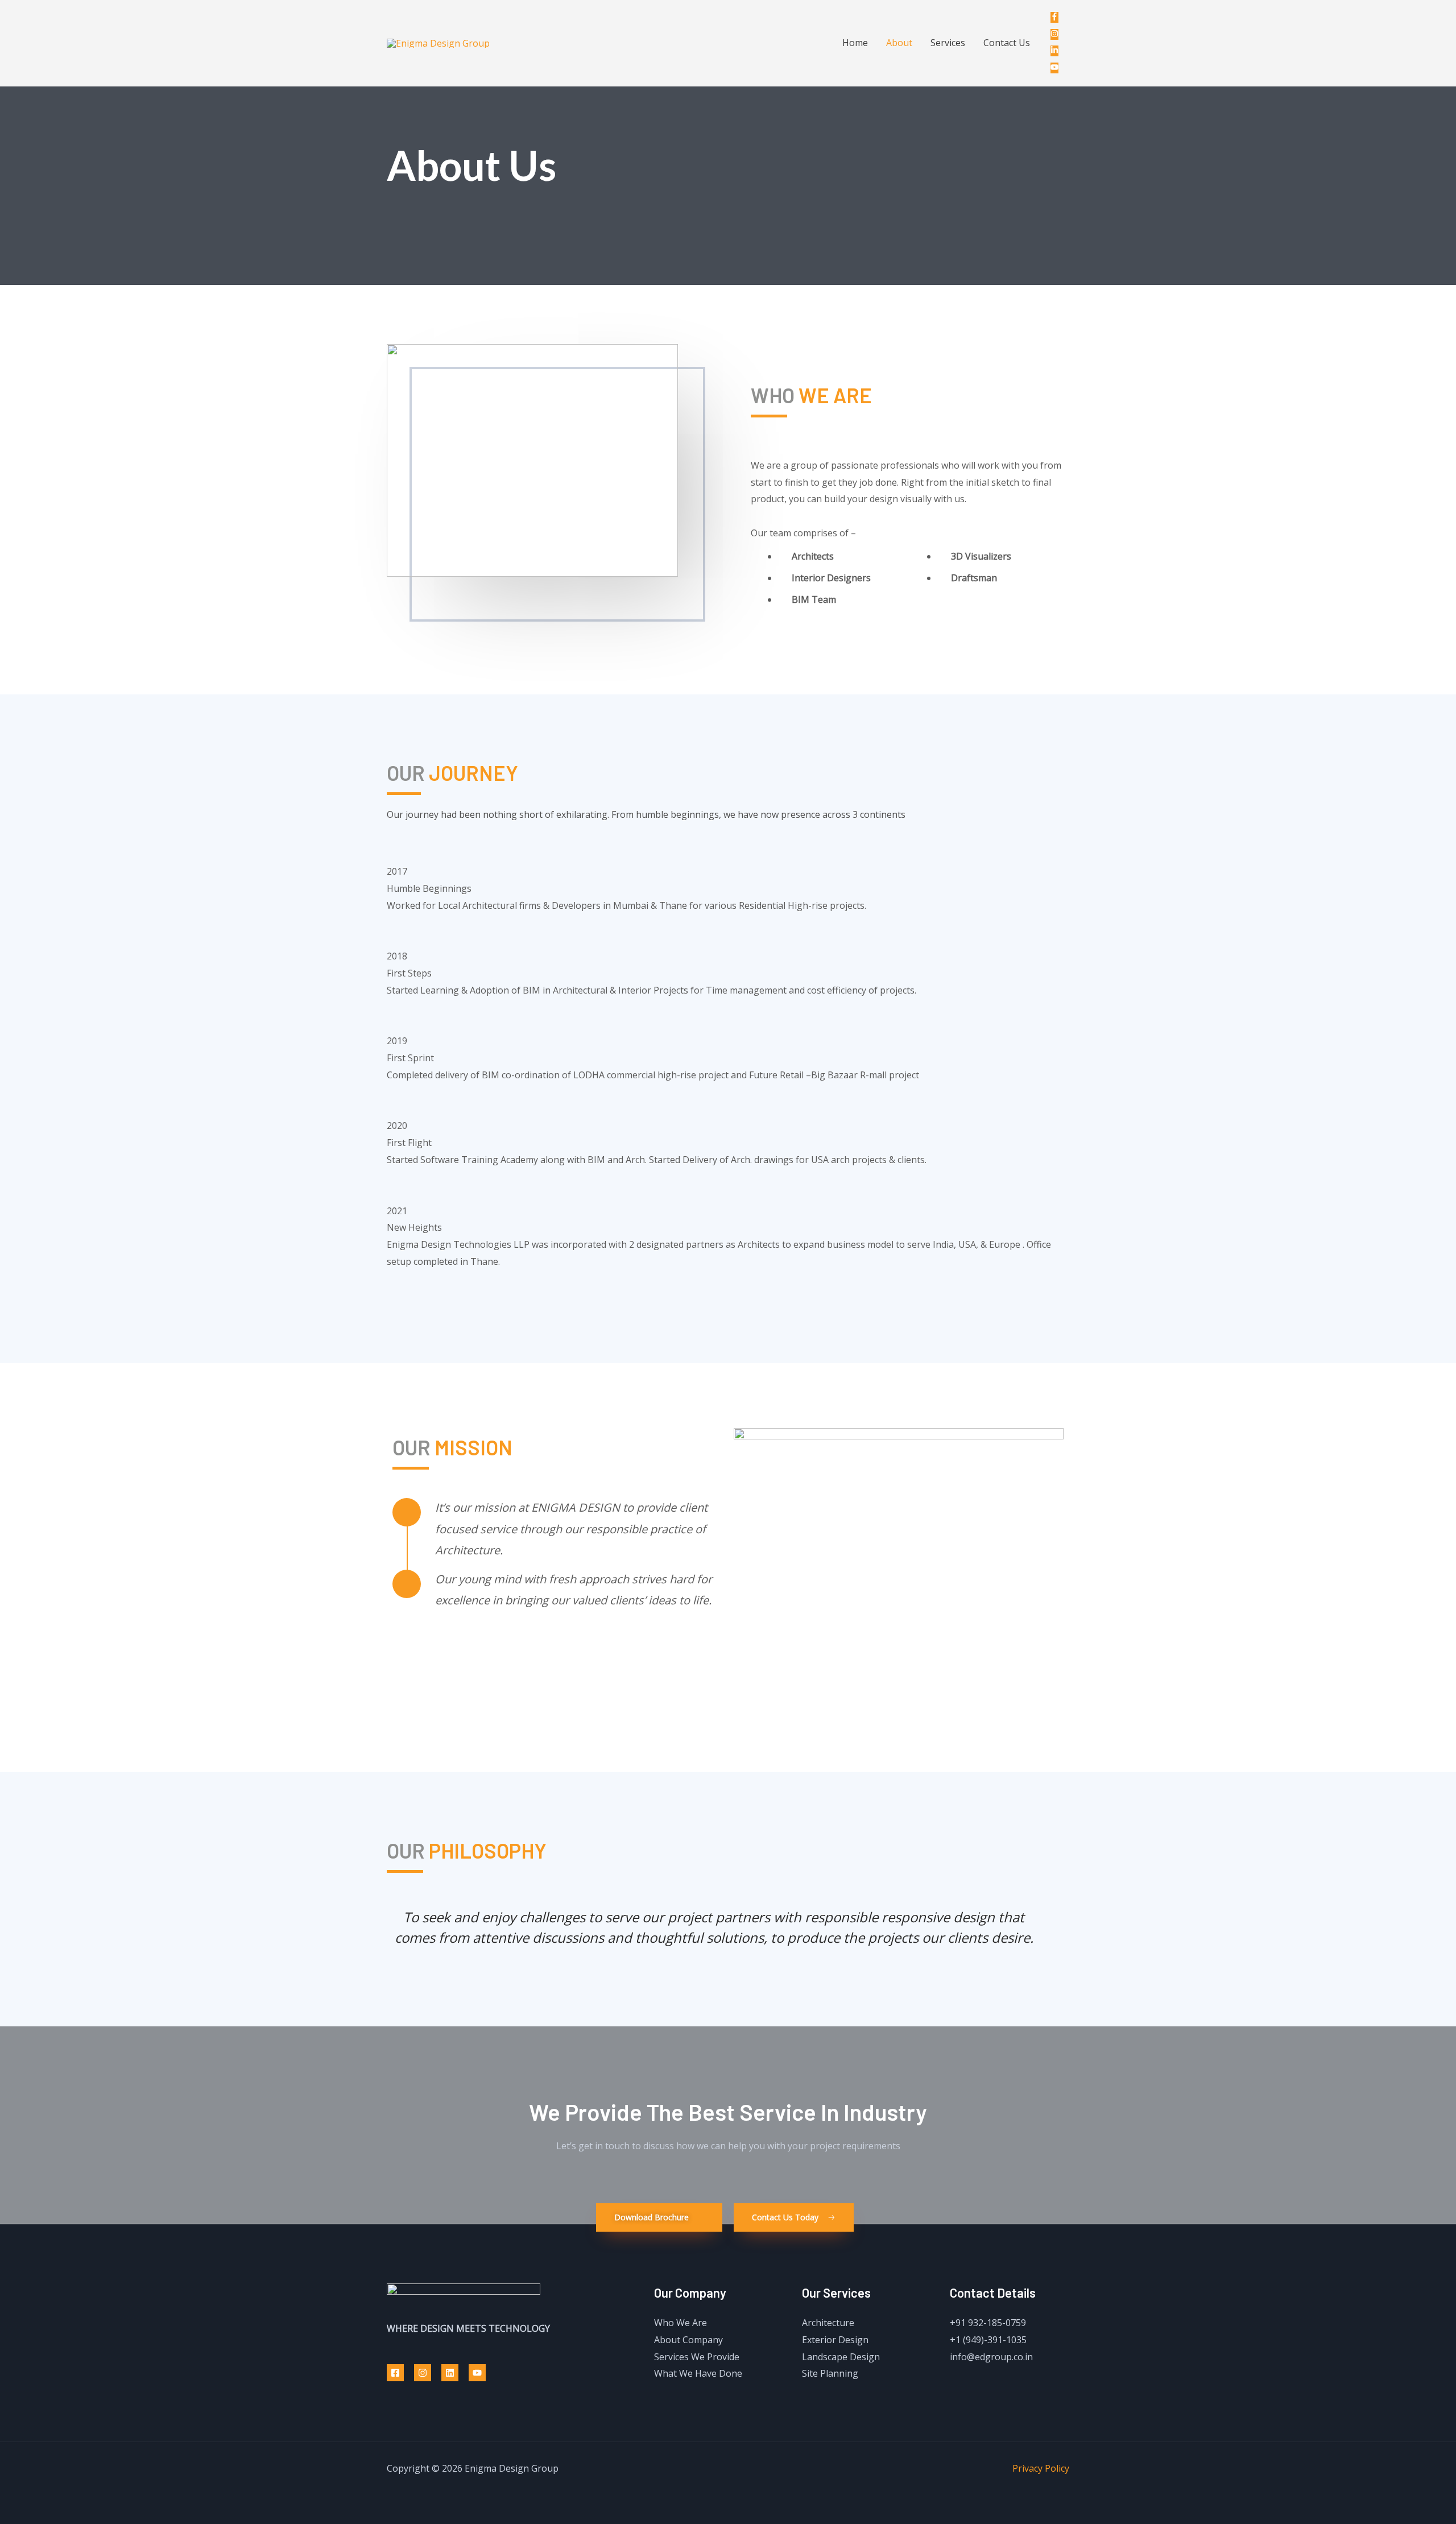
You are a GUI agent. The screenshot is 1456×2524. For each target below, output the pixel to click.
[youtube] (1057, 68)
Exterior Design (835, 2340)
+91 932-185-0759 (988, 2323)
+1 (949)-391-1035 (988, 2340)
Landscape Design (841, 2357)
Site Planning (830, 2373)
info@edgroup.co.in (991, 2357)
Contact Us (1007, 43)
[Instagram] (423, 2373)
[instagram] (1057, 34)
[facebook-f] (1057, 17)
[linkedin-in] (1057, 51)
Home (855, 43)
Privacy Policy (1041, 2468)
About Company (688, 2340)
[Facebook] (395, 2373)
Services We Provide (697, 2357)
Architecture (828, 2323)
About (899, 43)
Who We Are (681, 2323)
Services (948, 43)
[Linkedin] (450, 2373)
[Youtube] (477, 2373)
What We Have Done (698, 2373)
